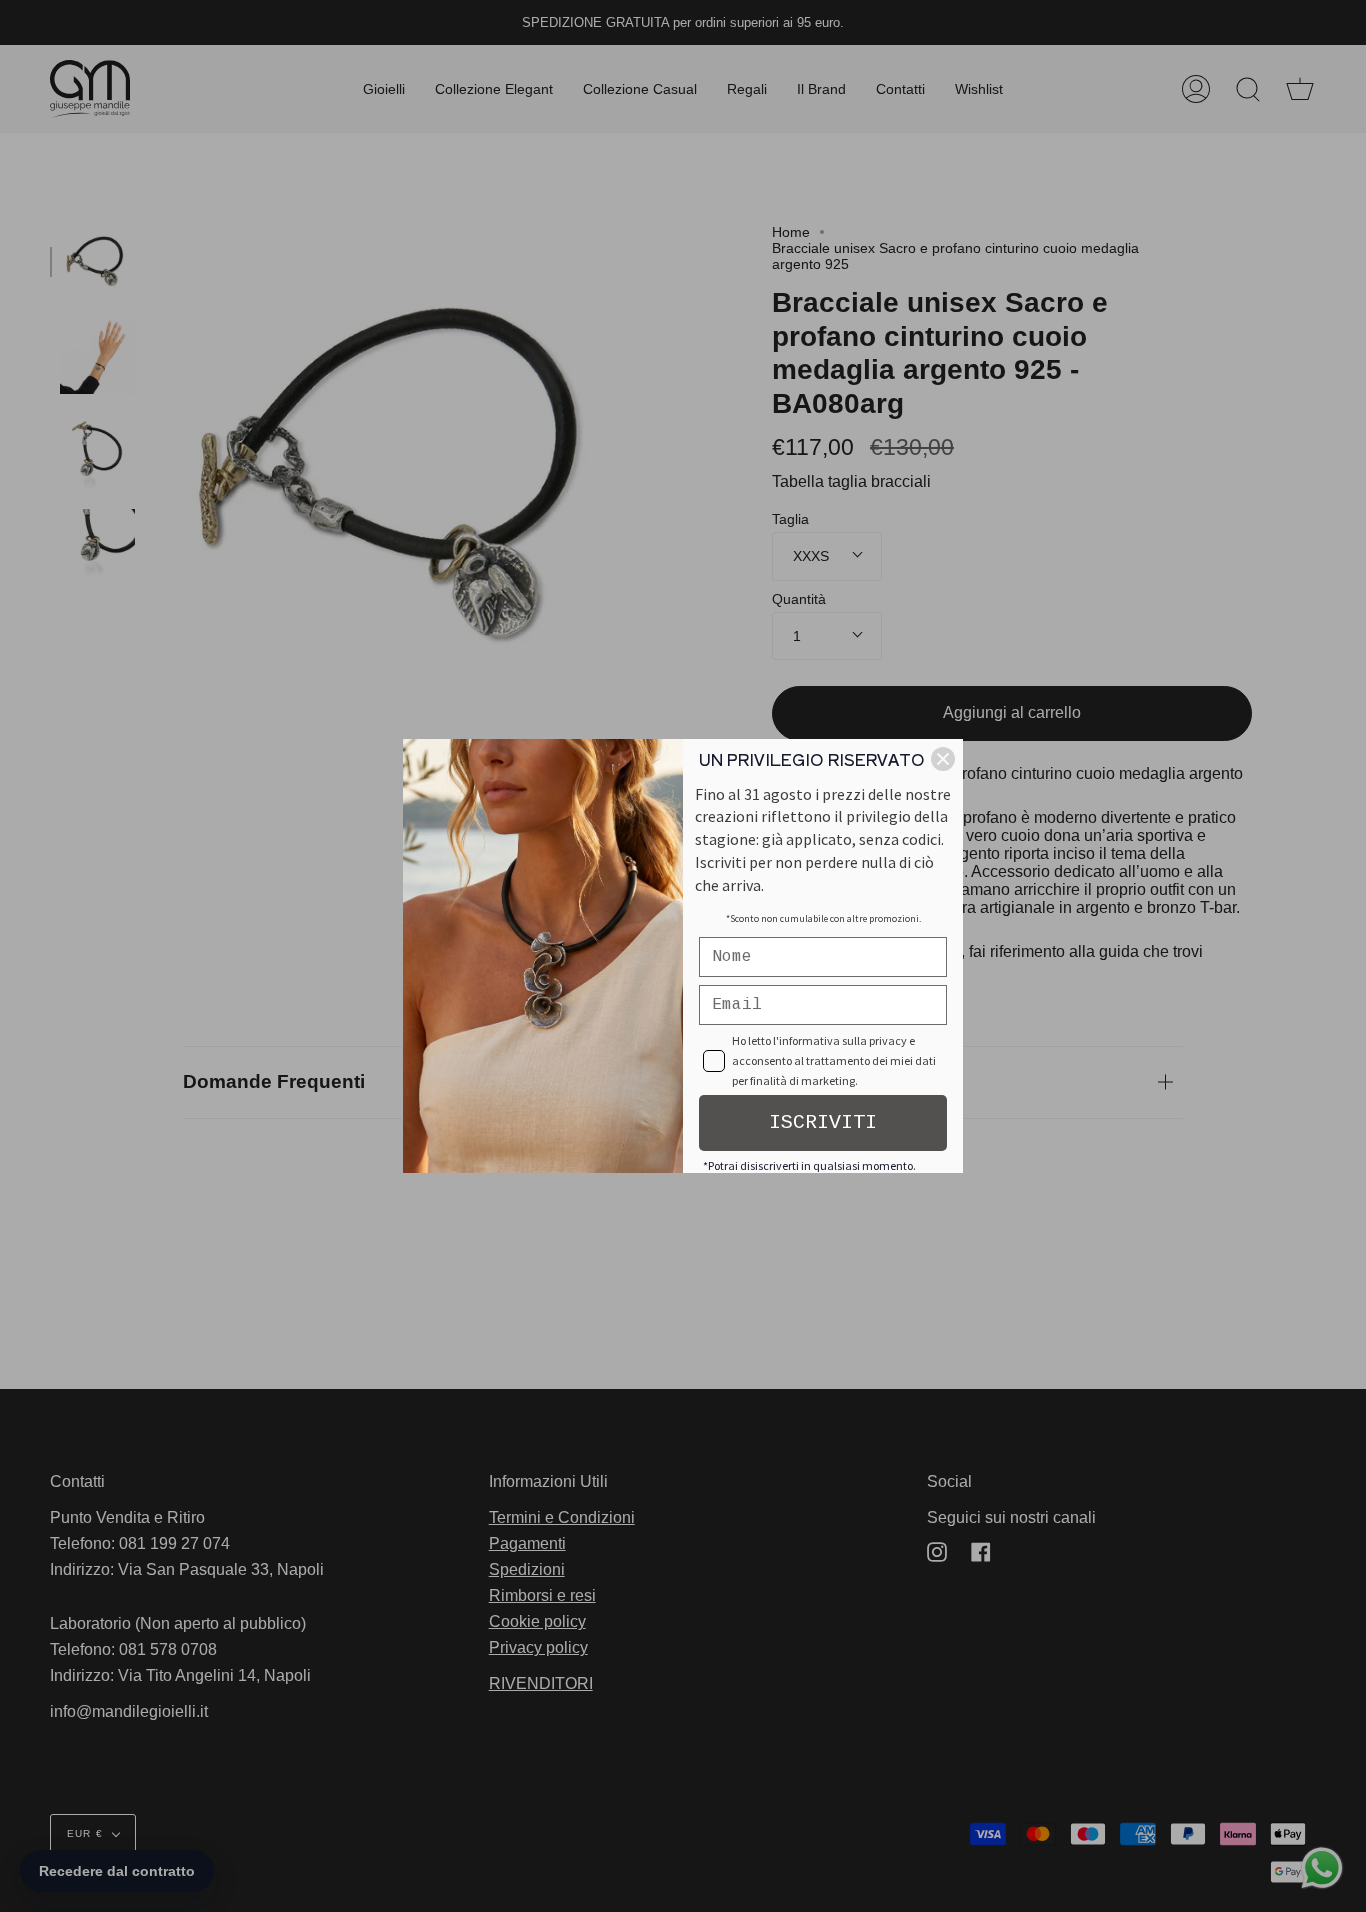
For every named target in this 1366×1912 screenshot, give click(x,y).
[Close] (943, 759)
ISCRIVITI (823, 1122)
